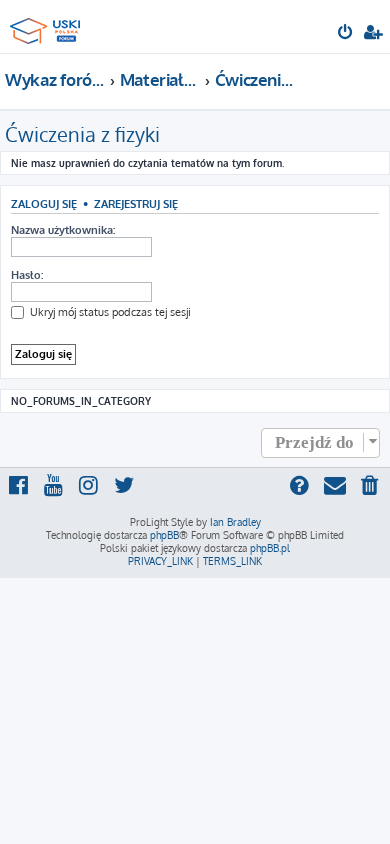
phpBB (164, 535)
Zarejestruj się (136, 203)
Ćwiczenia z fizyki (82, 134)
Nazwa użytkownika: (63, 230)
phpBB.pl (270, 548)
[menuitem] (346, 34)
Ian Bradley (235, 522)
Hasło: (27, 275)
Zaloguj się (44, 203)
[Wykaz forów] (48, 25)
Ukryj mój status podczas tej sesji (109, 312)
